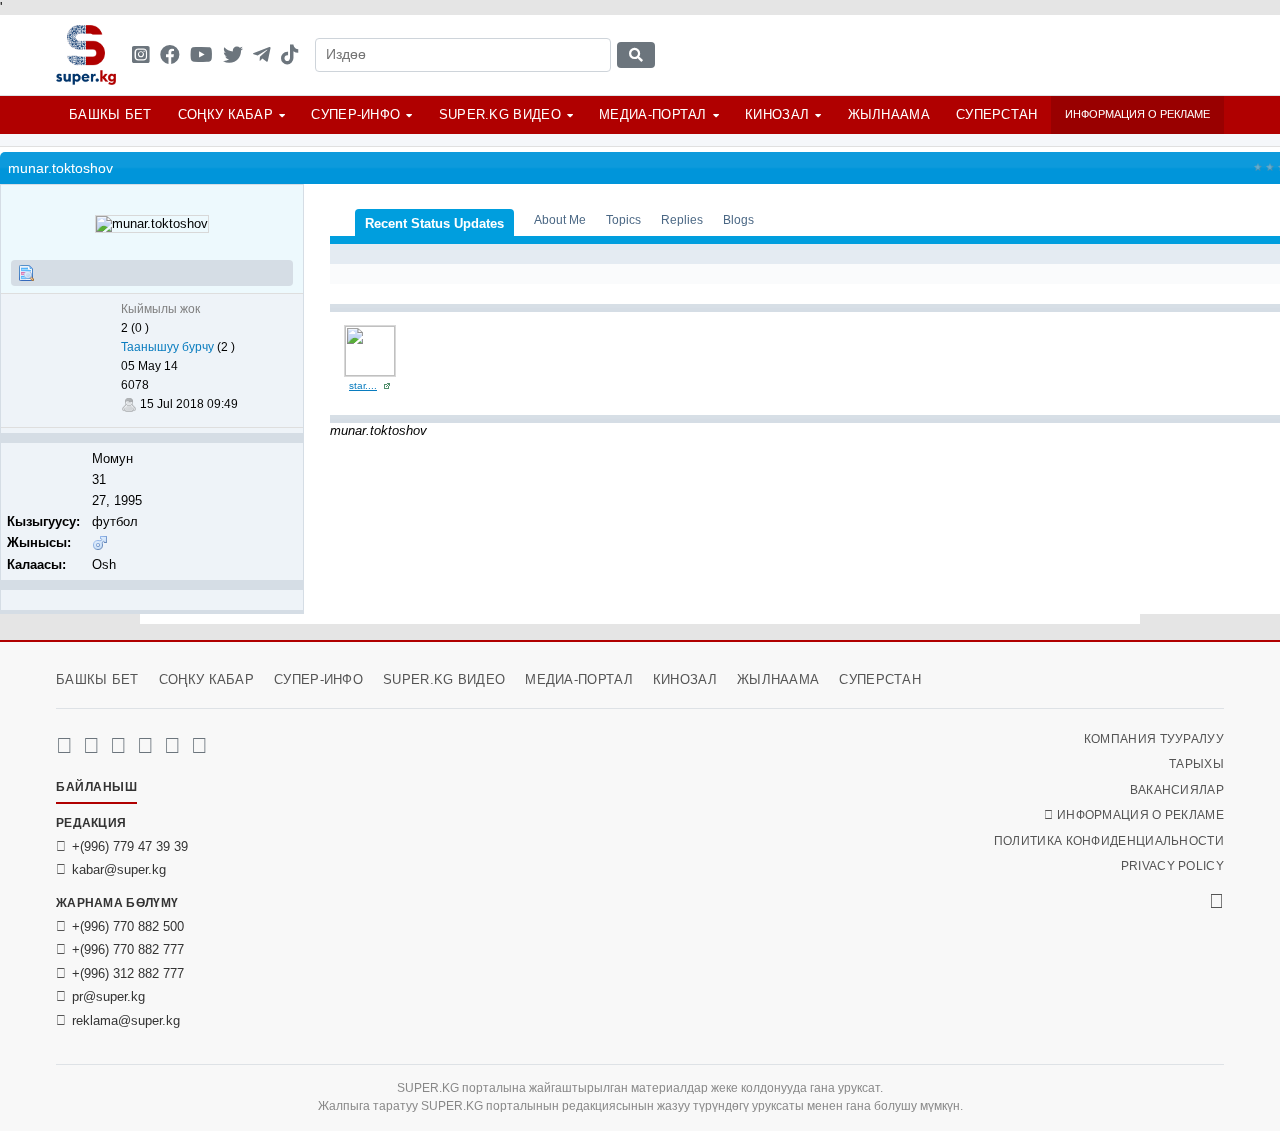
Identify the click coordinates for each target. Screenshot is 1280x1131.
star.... (363, 385)
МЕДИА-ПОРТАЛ (653, 114)
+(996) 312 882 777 (128, 973)
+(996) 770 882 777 (128, 949)
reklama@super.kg (126, 1020)
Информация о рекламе (1137, 114)
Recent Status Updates (434, 223)
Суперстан (997, 114)
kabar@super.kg (119, 869)
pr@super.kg (108, 996)
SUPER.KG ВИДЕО (500, 114)
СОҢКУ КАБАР (225, 114)
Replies (682, 219)
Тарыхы (1196, 764)
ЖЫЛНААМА (889, 114)
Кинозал (777, 114)
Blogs (738, 219)
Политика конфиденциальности (1109, 841)
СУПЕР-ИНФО (355, 114)
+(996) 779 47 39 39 (130, 846)
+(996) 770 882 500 (128, 926)
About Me (560, 219)
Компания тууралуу (1154, 739)
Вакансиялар (1177, 790)
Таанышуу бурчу (167, 346)
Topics (623, 219)
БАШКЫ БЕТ (110, 114)
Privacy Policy (1172, 866)
